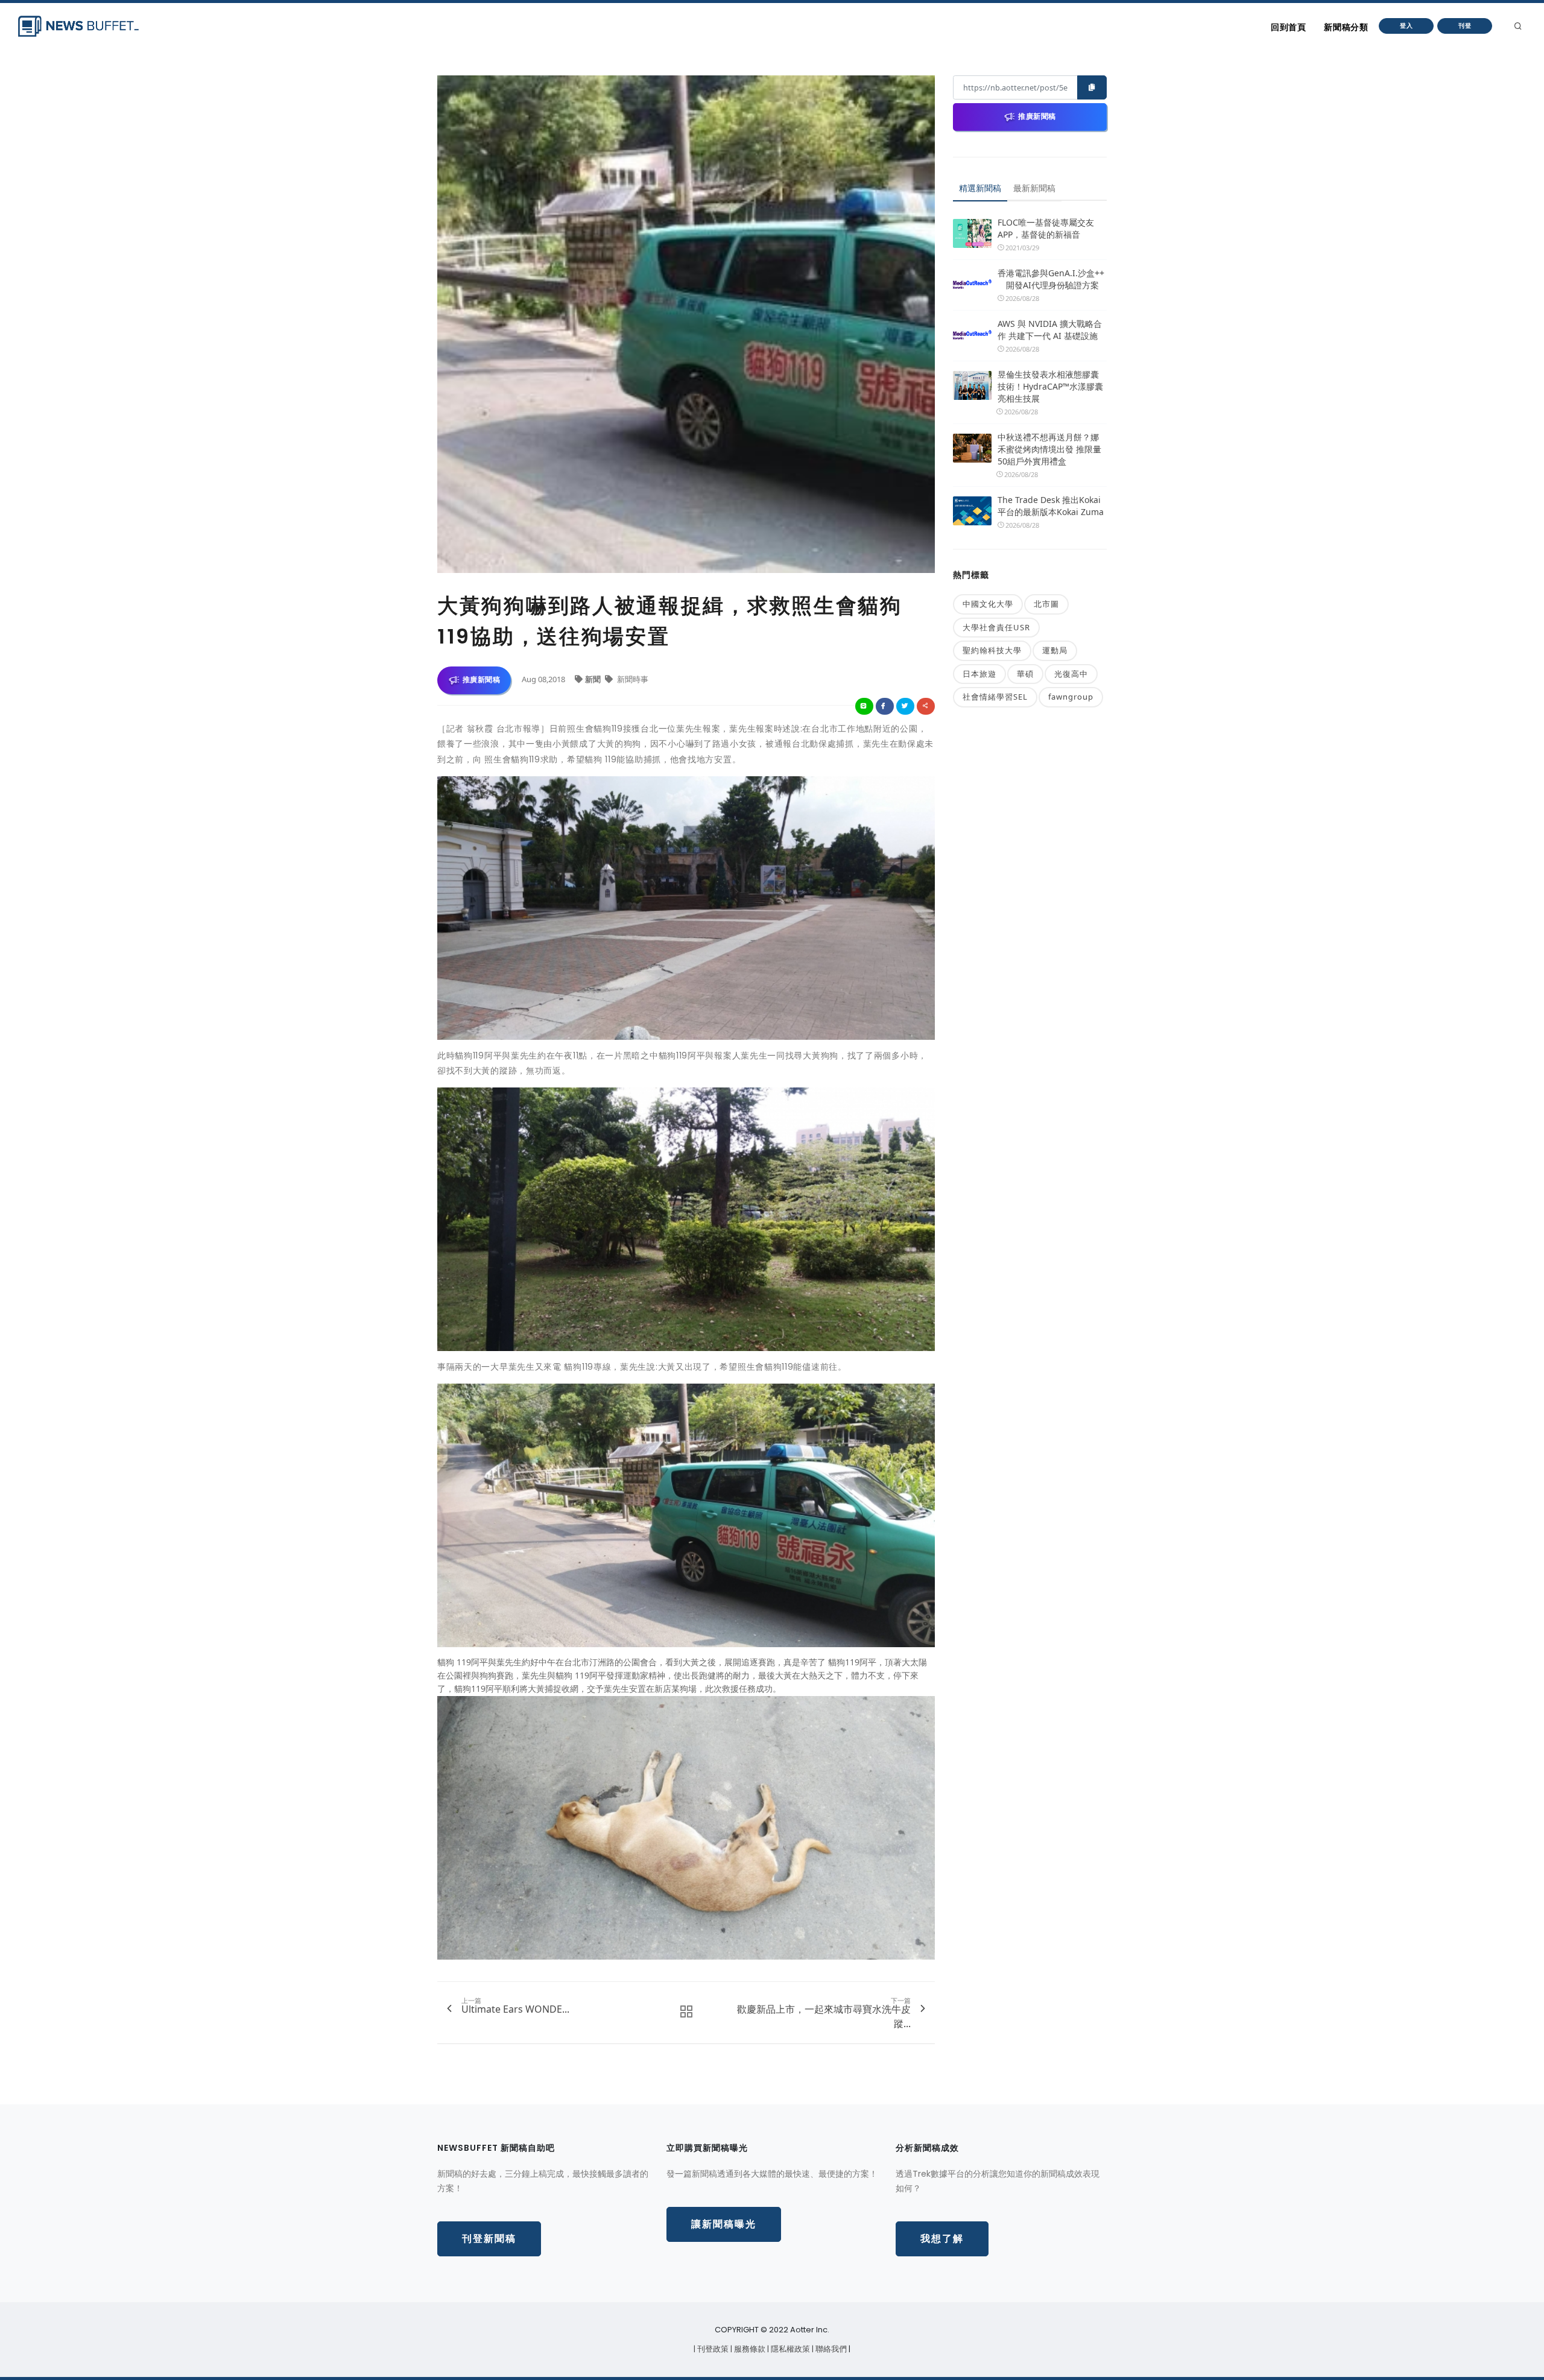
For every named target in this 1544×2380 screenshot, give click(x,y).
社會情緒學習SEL (995, 697)
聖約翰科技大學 (992, 650)
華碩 (1025, 674)
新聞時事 (632, 679)
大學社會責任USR (996, 627)
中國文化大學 (988, 604)
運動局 (1055, 650)
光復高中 (1071, 674)
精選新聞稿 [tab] (980, 188)
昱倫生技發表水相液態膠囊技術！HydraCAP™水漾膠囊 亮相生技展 (1050, 386)
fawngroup (1071, 697)
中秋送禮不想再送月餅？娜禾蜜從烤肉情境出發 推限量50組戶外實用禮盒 (1049, 449)
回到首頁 (1288, 27)
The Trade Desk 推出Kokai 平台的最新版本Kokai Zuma (1051, 506)
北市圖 (1046, 604)
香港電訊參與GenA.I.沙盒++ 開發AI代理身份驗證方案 (1051, 279)
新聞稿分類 (1346, 27)
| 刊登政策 (712, 2349)
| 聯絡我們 (830, 2349)
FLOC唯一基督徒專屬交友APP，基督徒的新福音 (1046, 228)
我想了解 (942, 2239)
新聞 (594, 679)
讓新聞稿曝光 (724, 2224)
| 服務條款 (749, 2349)
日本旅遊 (979, 674)
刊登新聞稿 (489, 2239)
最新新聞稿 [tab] (1034, 188)
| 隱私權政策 (789, 2349)
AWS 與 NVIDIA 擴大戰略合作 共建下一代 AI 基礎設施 (1050, 330)
